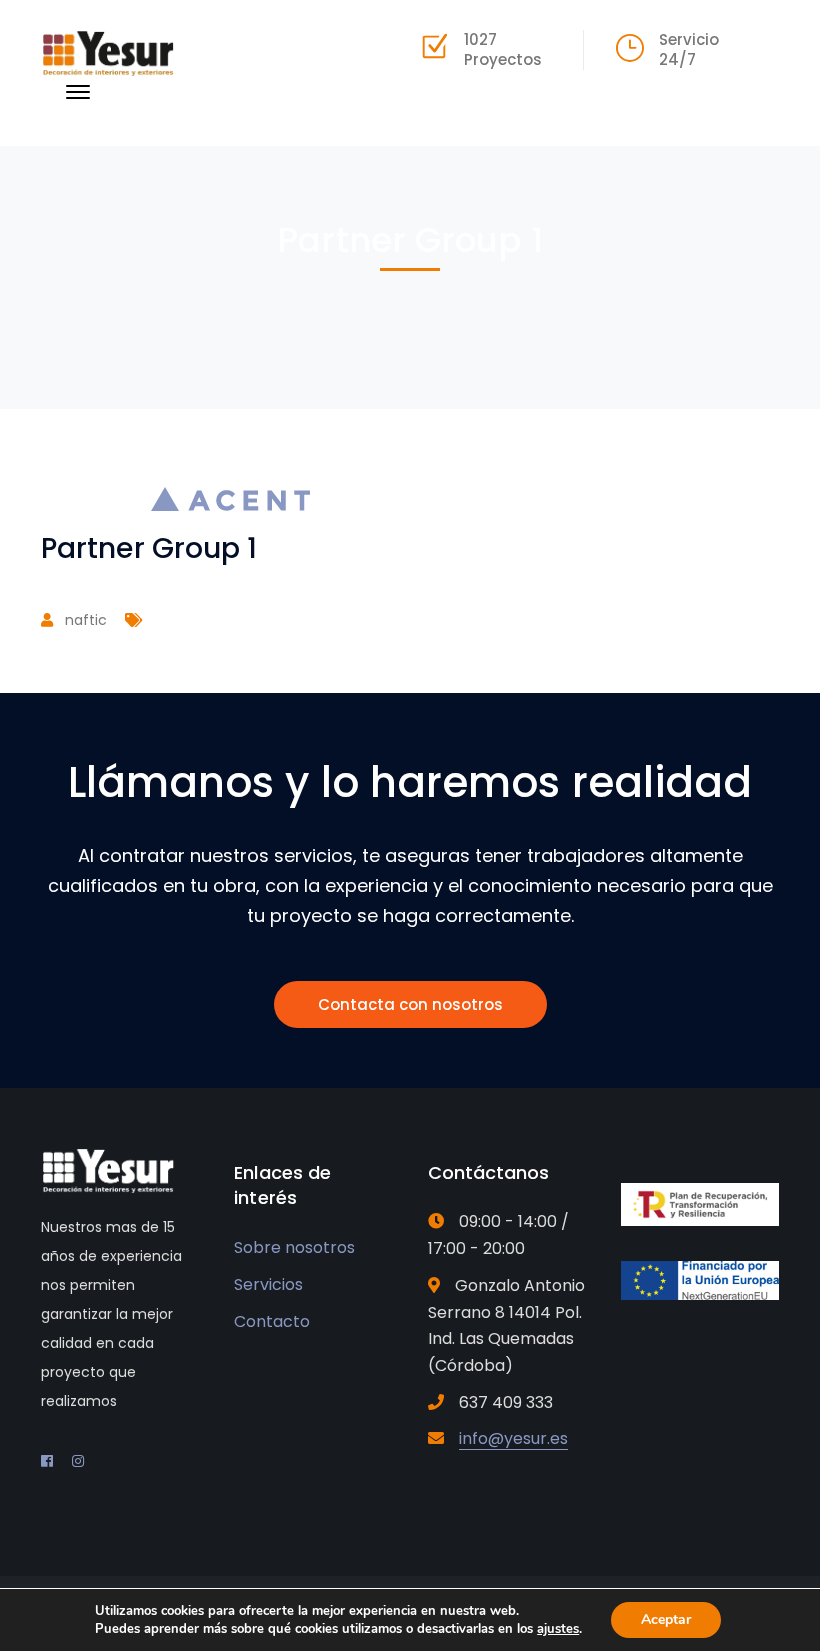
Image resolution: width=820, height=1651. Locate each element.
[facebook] (47, 1461)
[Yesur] (108, 51)
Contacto (272, 1321)
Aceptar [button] (666, 1619)
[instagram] (78, 1461)
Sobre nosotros (294, 1247)
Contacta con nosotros (410, 1004)
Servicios (268, 1284)
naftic (86, 620)
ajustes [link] (558, 1629)
